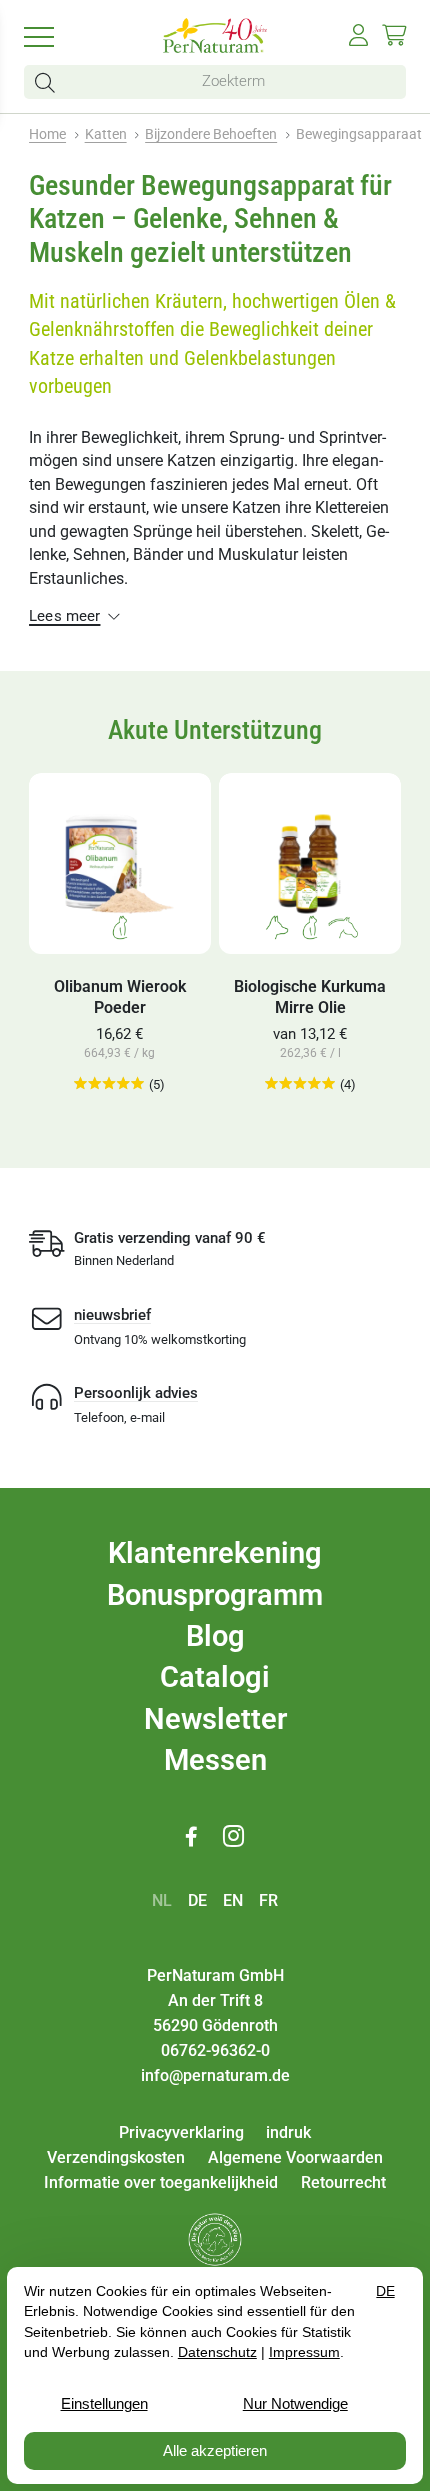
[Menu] (52, 36)
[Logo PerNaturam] (215, 47)
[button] (49, 82)
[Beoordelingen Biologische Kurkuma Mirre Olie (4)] (300, 1084)
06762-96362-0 (215, 2050)
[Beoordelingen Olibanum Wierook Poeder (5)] (109, 1084)
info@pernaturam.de (215, 2075)
